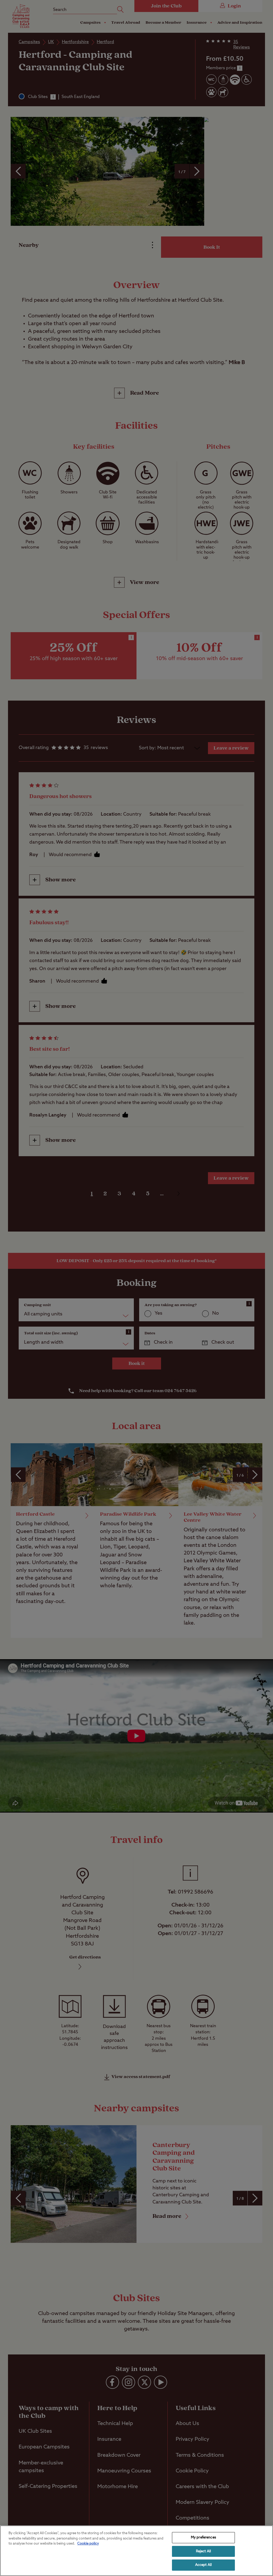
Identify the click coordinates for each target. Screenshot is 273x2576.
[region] (136, 2551)
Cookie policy (88, 2544)
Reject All (203, 2551)
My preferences (203, 2538)
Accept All (203, 2565)
